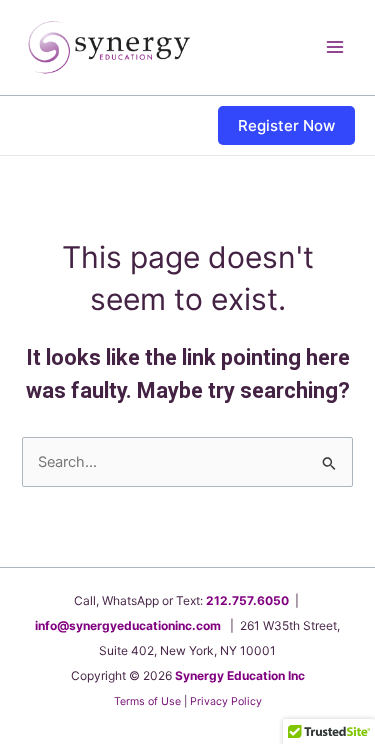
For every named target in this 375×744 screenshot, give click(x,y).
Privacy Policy (226, 701)
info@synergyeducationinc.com (128, 625)
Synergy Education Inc (240, 675)
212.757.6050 (247, 600)
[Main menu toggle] (335, 47)
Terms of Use (147, 701)
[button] (286, 125)
